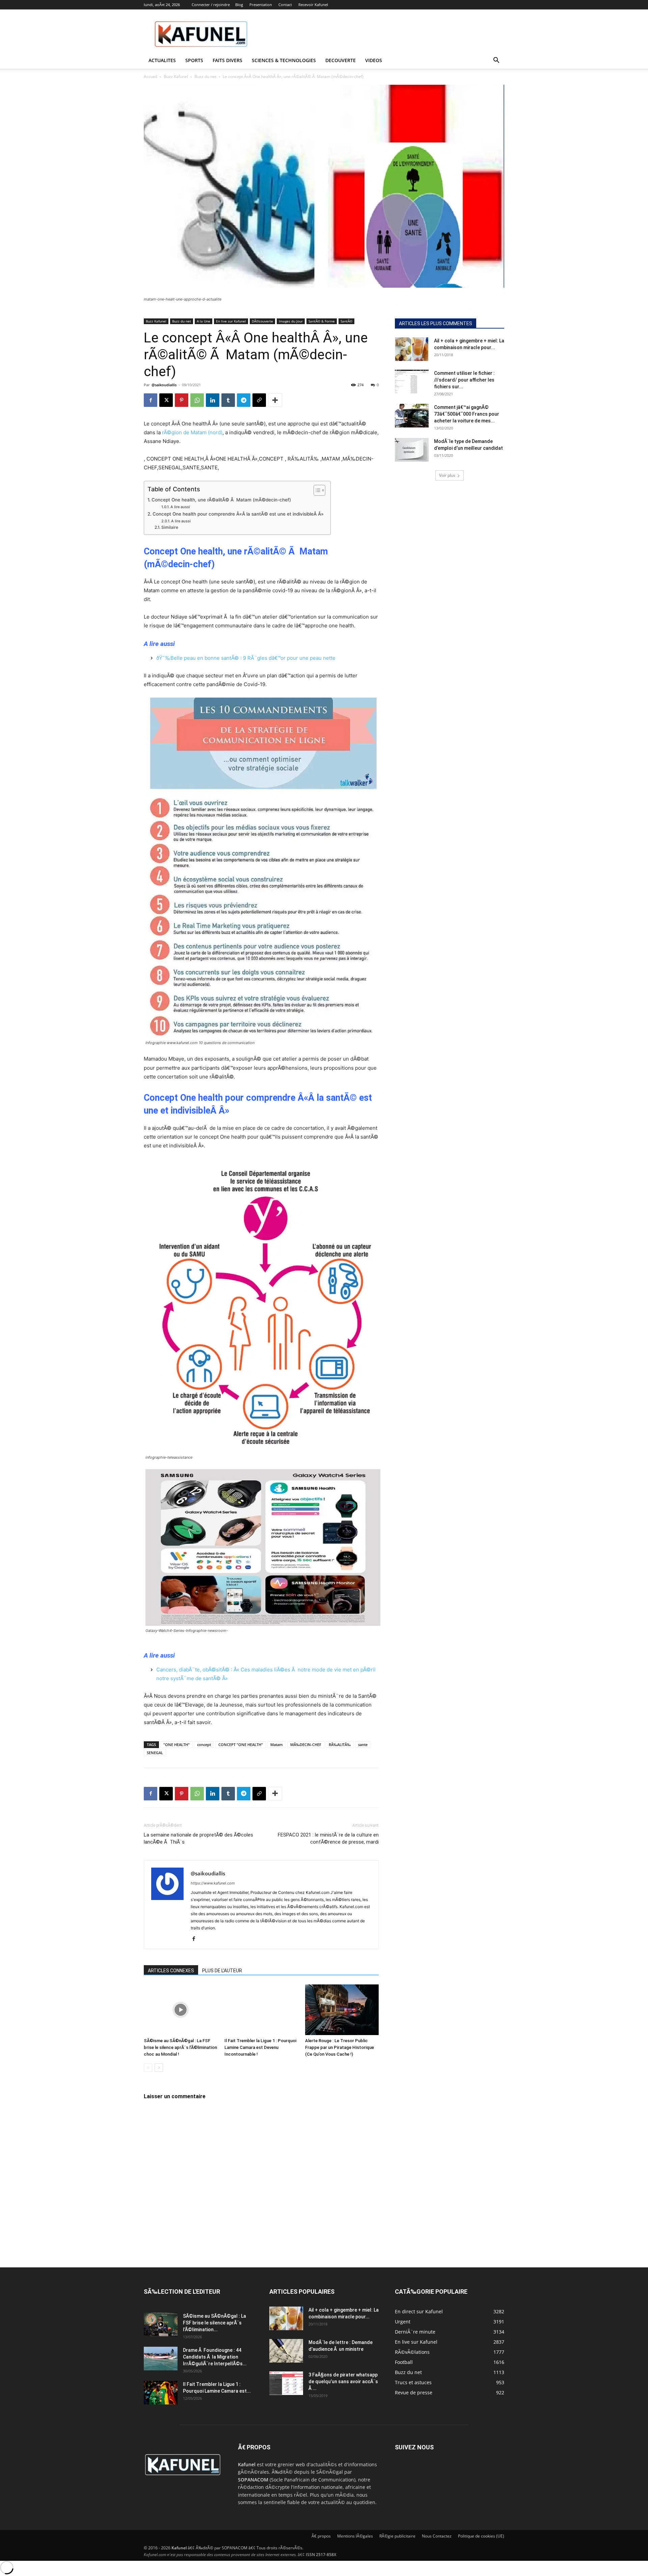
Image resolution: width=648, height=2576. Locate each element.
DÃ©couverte (262, 321)
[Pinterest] (182, 400)
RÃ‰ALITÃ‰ (340, 1745)
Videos (374, 60)
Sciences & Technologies (284, 60)
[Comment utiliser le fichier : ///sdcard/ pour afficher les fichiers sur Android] (412, 382)
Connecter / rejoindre (211, 5)
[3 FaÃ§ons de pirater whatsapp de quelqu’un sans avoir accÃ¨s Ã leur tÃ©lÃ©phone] (286, 2383)
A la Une (204, 321)
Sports (194, 60)
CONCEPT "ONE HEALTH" (241, 1745)
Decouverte (341, 60)
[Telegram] (244, 400)
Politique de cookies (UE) (481, 2536)
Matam (277, 1745)
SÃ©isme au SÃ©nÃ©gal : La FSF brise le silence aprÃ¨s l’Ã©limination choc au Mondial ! (180, 2047)
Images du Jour (291, 321)
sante (363, 1745)
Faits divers (227, 60)
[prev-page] (148, 2068)
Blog (239, 5)
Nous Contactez (437, 2536)
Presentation (261, 5)
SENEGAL (155, 1753)
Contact (285, 5)
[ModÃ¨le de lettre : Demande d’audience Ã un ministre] (286, 2351)
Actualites (162, 60)
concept (204, 1745)
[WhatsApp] (197, 400)
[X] (166, 400)
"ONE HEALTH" (177, 1745)
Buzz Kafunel (176, 76)
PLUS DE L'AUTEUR (222, 1971)
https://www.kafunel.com (213, 1883)
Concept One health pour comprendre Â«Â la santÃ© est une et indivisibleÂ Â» (238, 514)
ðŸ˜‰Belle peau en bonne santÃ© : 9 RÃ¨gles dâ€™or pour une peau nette (246, 658)
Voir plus (447, 475)
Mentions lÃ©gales (355, 2536)
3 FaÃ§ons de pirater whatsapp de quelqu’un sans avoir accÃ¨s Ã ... (343, 2382)
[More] (275, 400)
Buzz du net (205, 76)
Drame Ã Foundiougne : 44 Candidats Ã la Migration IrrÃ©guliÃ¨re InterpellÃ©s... (215, 2357)
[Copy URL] (259, 400)
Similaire (170, 527)
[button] (496, 61)
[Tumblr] (228, 400)
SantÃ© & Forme (322, 321)
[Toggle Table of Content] (316, 490)
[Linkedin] (213, 400)
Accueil (151, 76)
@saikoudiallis (164, 385)
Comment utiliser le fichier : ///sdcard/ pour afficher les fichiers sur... (464, 380)
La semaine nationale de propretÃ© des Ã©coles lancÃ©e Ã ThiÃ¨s (198, 1838)
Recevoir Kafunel (313, 5)
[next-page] (159, 2068)
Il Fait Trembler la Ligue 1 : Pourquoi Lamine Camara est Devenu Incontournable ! (260, 2047)
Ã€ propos (321, 2536)
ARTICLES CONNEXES (171, 1971)
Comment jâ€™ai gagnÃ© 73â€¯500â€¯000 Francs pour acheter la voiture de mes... (467, 414)
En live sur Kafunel (231, 321)
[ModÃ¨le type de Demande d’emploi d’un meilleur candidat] (412, 450)
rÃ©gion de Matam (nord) (192, 432)
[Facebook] (151, 400)
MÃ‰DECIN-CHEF (306, 1745)
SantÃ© (346, 321)
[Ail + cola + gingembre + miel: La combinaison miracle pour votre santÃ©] (412, 349)
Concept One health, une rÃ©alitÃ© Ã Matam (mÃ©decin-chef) (221, 500)
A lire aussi (180, 507)
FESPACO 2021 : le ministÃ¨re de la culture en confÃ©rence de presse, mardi (328, 1838)
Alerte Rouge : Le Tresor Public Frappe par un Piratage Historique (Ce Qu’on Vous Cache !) (340, 2047)
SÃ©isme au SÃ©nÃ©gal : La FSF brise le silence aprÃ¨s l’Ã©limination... (214, 2323)
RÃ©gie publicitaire (397, 2536)
